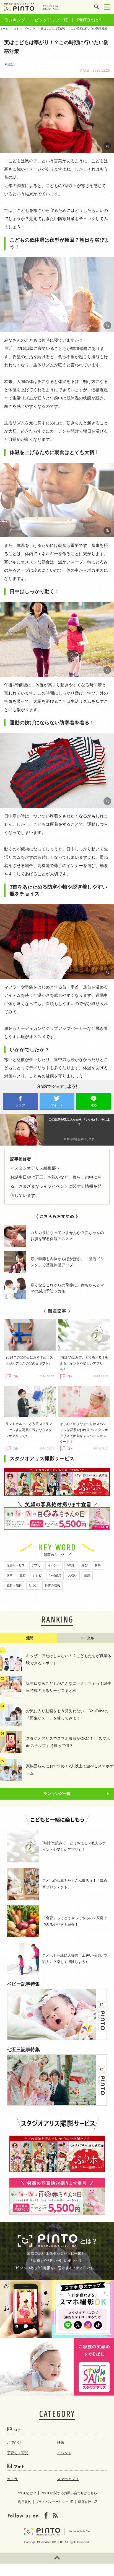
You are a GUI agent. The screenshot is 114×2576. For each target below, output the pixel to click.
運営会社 (84, 2502)
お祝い (73, 1575)
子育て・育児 (18, 2453)
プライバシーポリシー (52, 2502)
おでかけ (14, 2443)
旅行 (23, 1575)
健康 (87, 1575)
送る (94, 1105)
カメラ (12, 2479)
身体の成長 (52, 1585)
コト (17, 2430)
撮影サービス (16, 1565)
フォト (19, 2466)
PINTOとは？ (90, 20)
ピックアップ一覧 (51, 20)
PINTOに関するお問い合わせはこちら (69, 2493)
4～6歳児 (55, 1575)
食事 (98, 1565)
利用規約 (25, 2502)
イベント (54, 1565)
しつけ (33, 1585)
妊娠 (61, 2443)
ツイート (57, 1105)
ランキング (15, 20)
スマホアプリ (68, 2479)
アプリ (36, 1565)
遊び (11, 64)
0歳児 (71, 1565)
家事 (10, 1575)
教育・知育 (14, 1585)
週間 (30, 1638)
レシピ (37, 1575)
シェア (20, 1105)
